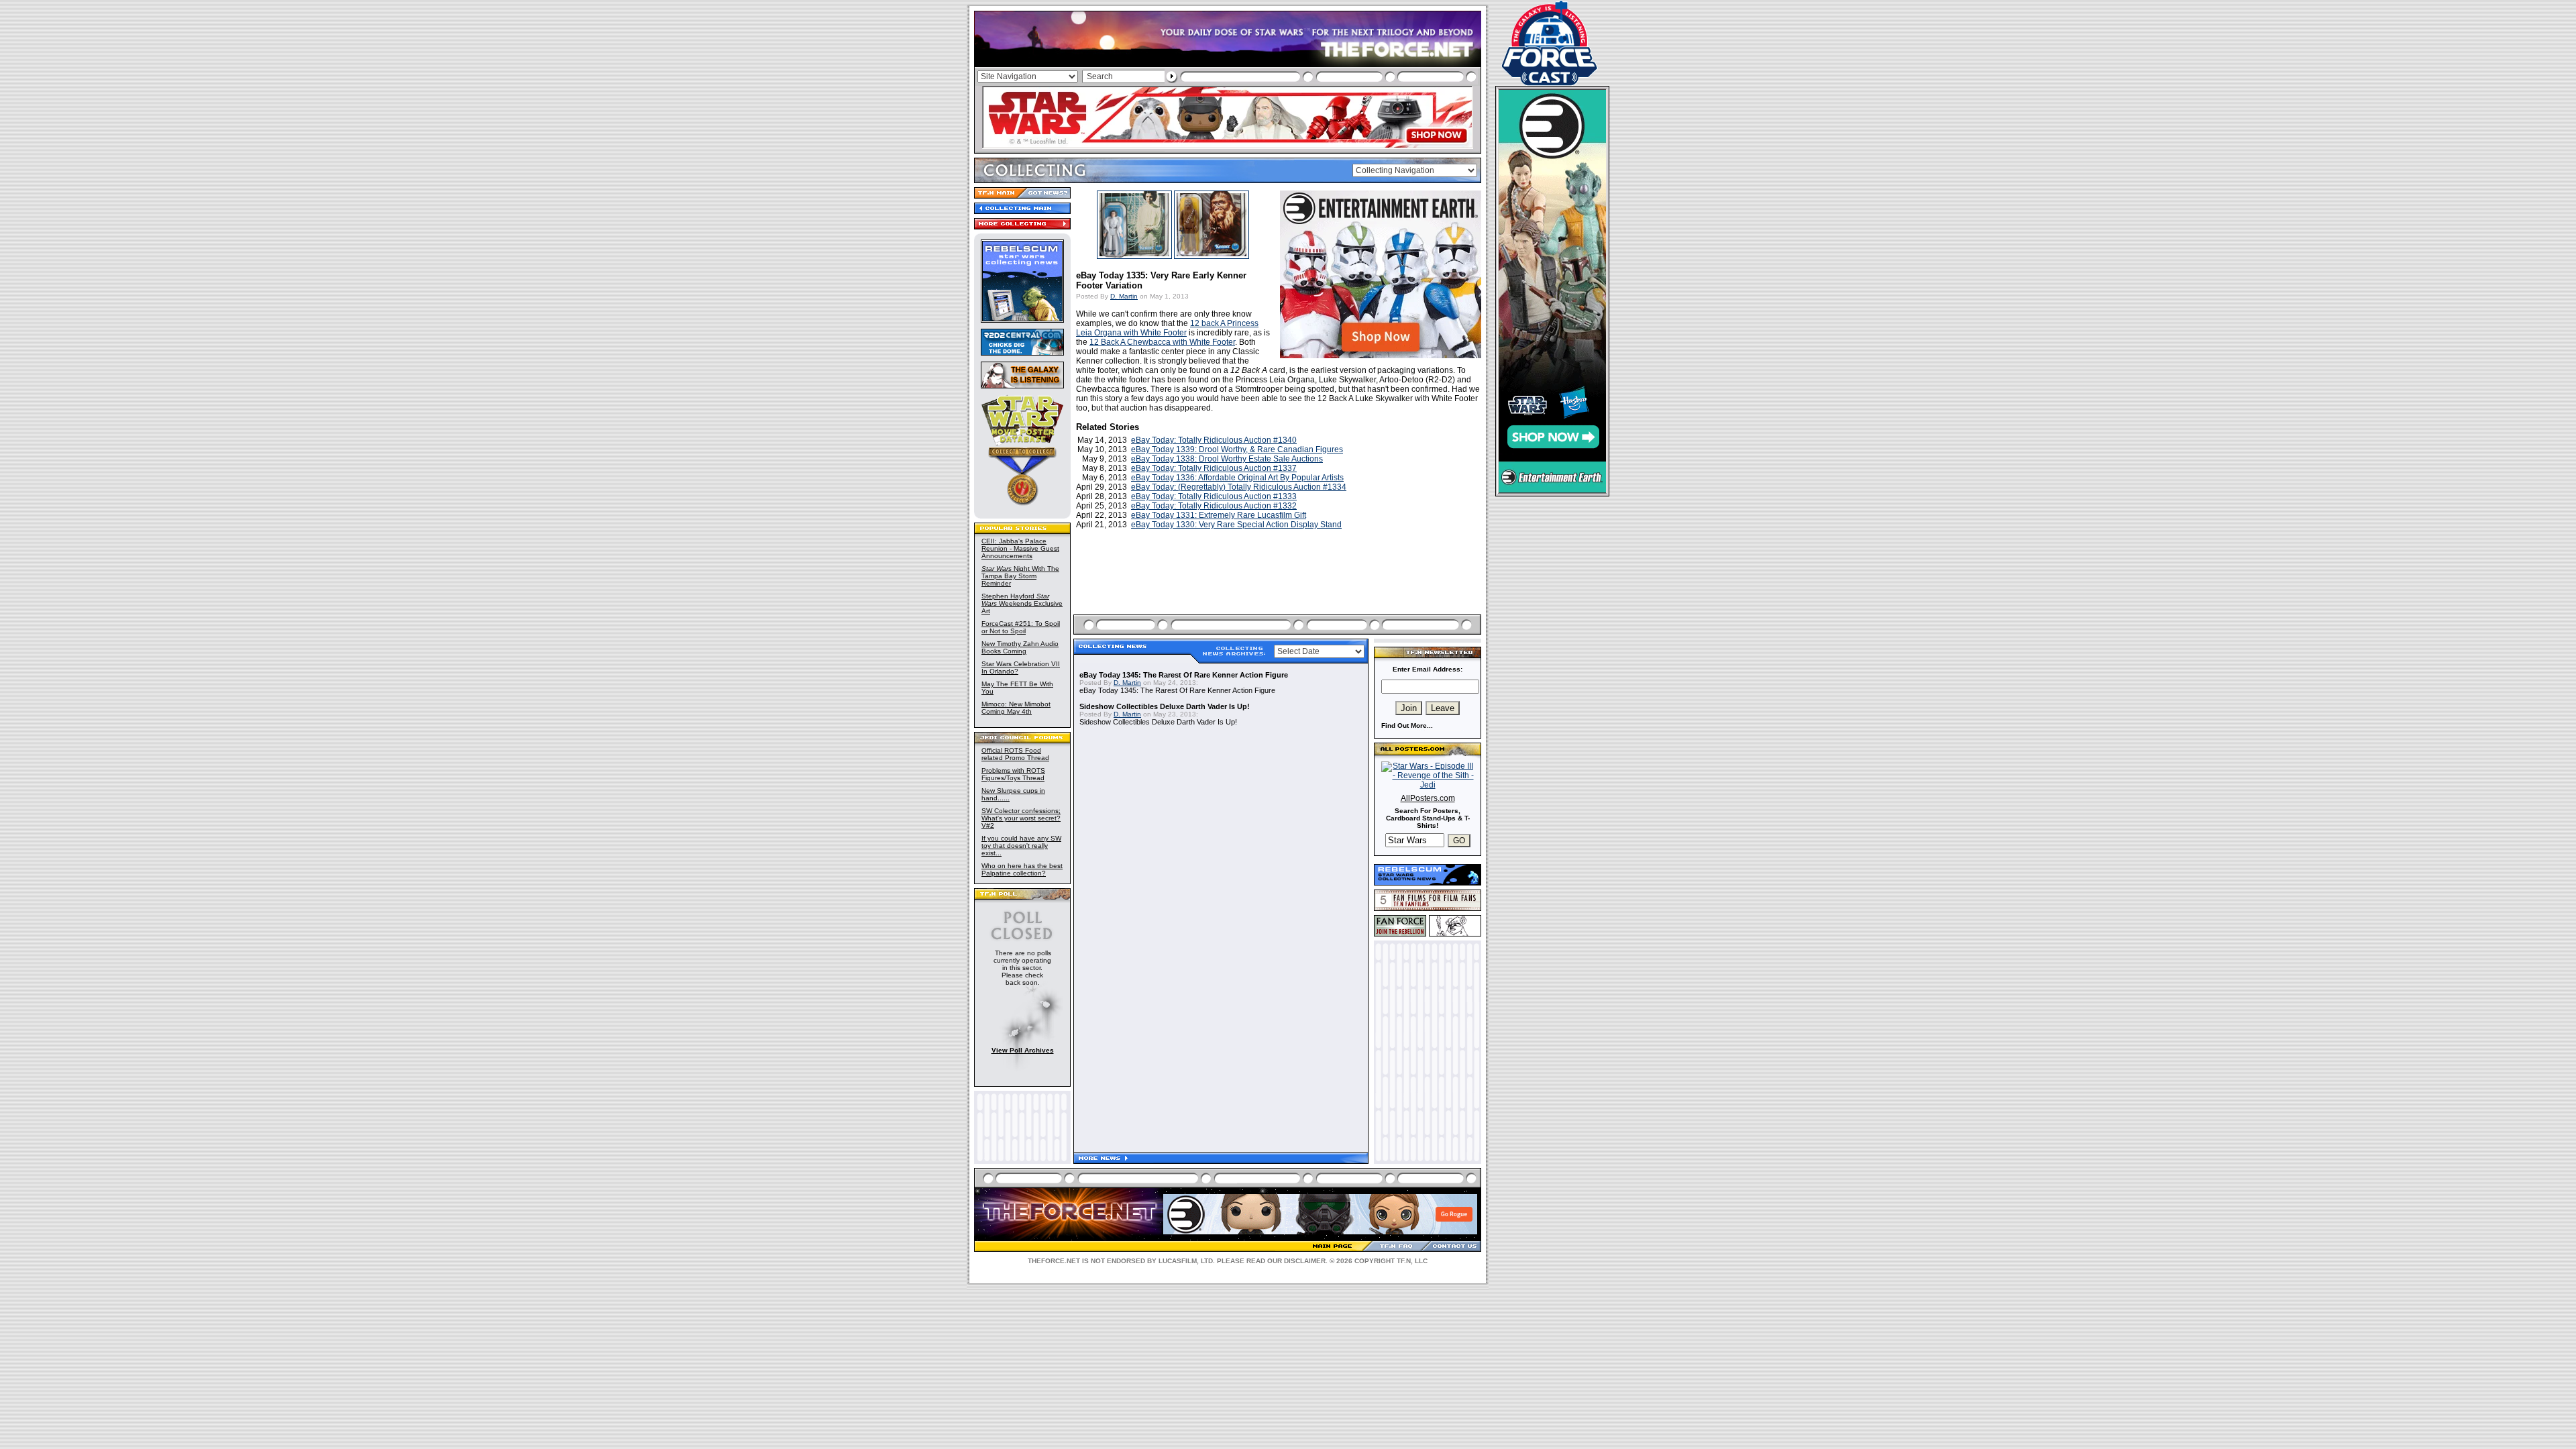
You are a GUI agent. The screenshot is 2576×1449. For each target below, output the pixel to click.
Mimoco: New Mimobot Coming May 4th (1016, 708)
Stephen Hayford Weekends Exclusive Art (1022, 603)
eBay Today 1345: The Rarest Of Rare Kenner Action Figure (1184, 675)
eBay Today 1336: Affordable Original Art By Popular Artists (1237, 478)
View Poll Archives (1023, 1050)
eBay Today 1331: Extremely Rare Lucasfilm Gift (1219, 515)
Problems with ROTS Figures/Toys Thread (1013, 774)
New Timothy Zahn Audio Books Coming (1020, 647)
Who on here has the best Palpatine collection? (1022, 869)
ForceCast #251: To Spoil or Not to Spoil (1021, 627)
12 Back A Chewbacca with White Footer (1162, 342)
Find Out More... (1407, 726)
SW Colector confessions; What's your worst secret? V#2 (1021, 818)
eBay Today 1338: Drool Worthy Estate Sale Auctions (1227, 459)
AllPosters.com (1428, 798)
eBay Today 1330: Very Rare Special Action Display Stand (1236, 525)
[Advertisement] (1279, 588)
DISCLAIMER (1305, 1261)
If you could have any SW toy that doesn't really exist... (1021, 846)
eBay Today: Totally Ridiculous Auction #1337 (1214, 468)
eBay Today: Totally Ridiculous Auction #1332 (1214, 506)
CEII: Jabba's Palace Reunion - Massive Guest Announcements (1020, 548)
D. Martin (1124, 296)
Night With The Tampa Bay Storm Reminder (1020, 576)
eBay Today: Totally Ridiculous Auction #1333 (1214, 496)
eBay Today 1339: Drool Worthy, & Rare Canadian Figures (1237, 449)
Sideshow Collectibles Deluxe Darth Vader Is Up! (1165, 706)
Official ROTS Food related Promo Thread (1015, 754)
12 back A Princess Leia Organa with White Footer (1167, 328)
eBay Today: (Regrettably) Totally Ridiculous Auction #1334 (1239, 487)
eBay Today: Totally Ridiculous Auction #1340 (1214, 440)
